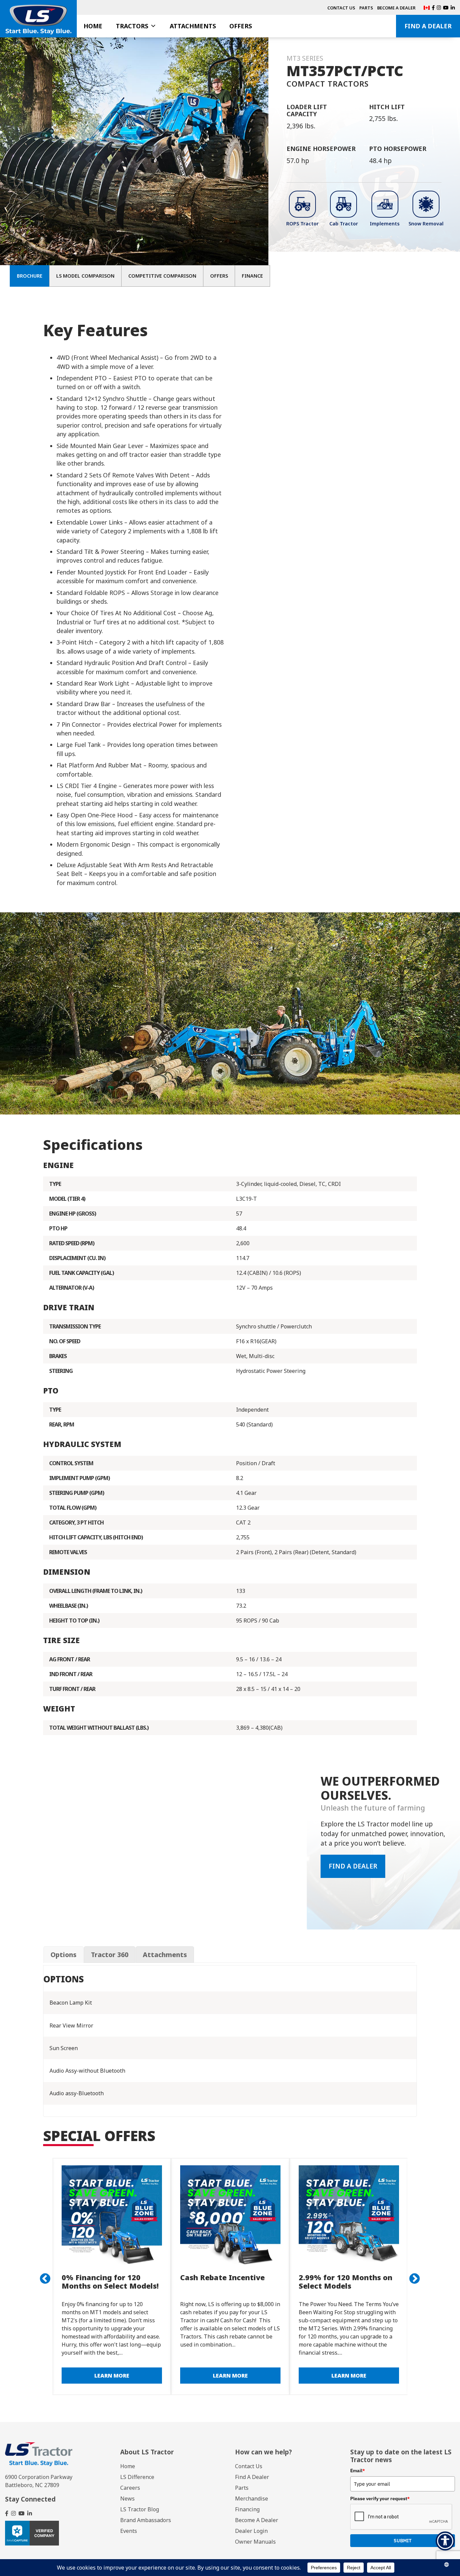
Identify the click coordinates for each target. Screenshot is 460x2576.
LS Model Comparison (85, 276)
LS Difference (137, 2477)
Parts (366, 8)
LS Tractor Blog (140, 2509)
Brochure (30, 276)
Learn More (125, 2376)
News (127, 2499)
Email (358, 2471)
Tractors (132, 26)
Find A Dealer (428, 26)
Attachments (193, 26)
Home (93, 26)
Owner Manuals (255, 2542)
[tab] (63, 1955)
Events (129, 2531)
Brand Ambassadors (146, 2520)
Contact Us (341, 8)
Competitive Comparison (162, 276)
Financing (247, 2509)
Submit (403, 2541)
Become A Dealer (396, 8)
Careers (130, 2488)
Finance (252, 276)
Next (412, 2276)
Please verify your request (380, 2499)
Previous (42, 2276)
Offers (241, 26)
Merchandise (252, 2499)
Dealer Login (251, 2531)
